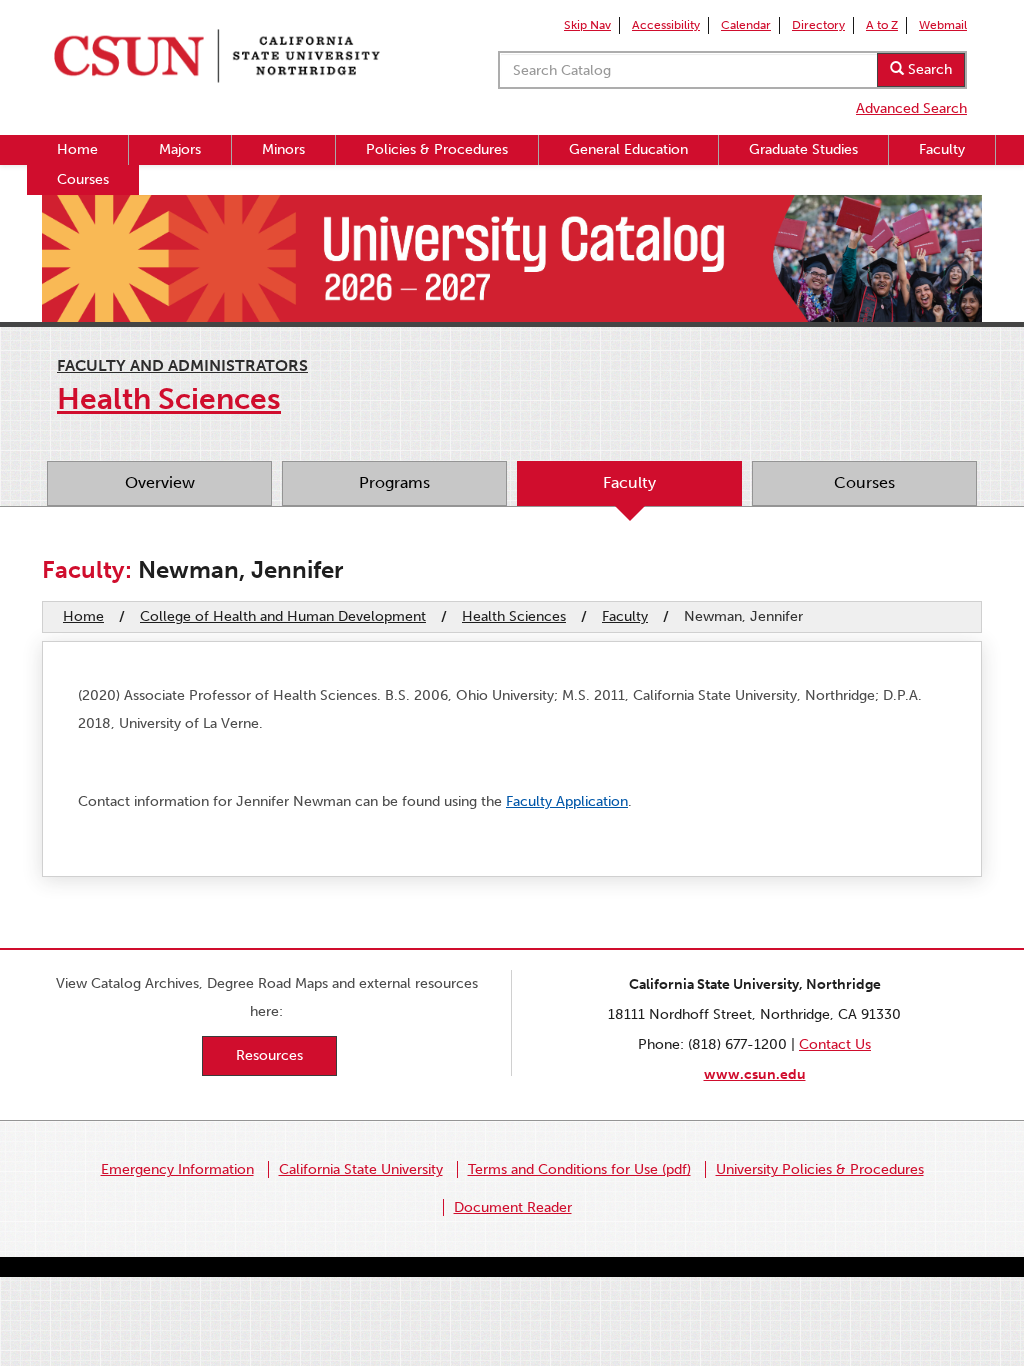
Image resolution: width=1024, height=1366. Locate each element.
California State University (361, 1169)
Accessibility (666, 25)
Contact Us (835, 1044)
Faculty (942, 149)
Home (77, 149)
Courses (83, 179)
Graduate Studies (803, 149)
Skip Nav (587, 25)
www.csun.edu (755, 1074)
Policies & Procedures (437, 149)
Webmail (943, 25)
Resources (269, 1055)
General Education (628, 149)
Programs (394, 482)
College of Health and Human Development (283, 616)
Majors (180, 149)
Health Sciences (514, 616)
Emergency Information (177, 1169)
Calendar (746, 25)
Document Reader (513, 1207)
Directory (818, 25)
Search (928, 69)
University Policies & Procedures (820, 1169)
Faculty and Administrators (182, 365)
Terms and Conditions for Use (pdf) (579, 1169)
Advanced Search (911, 108)
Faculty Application (567, 801)
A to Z (882, 25)
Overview (160, 482)
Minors (283, 149)
